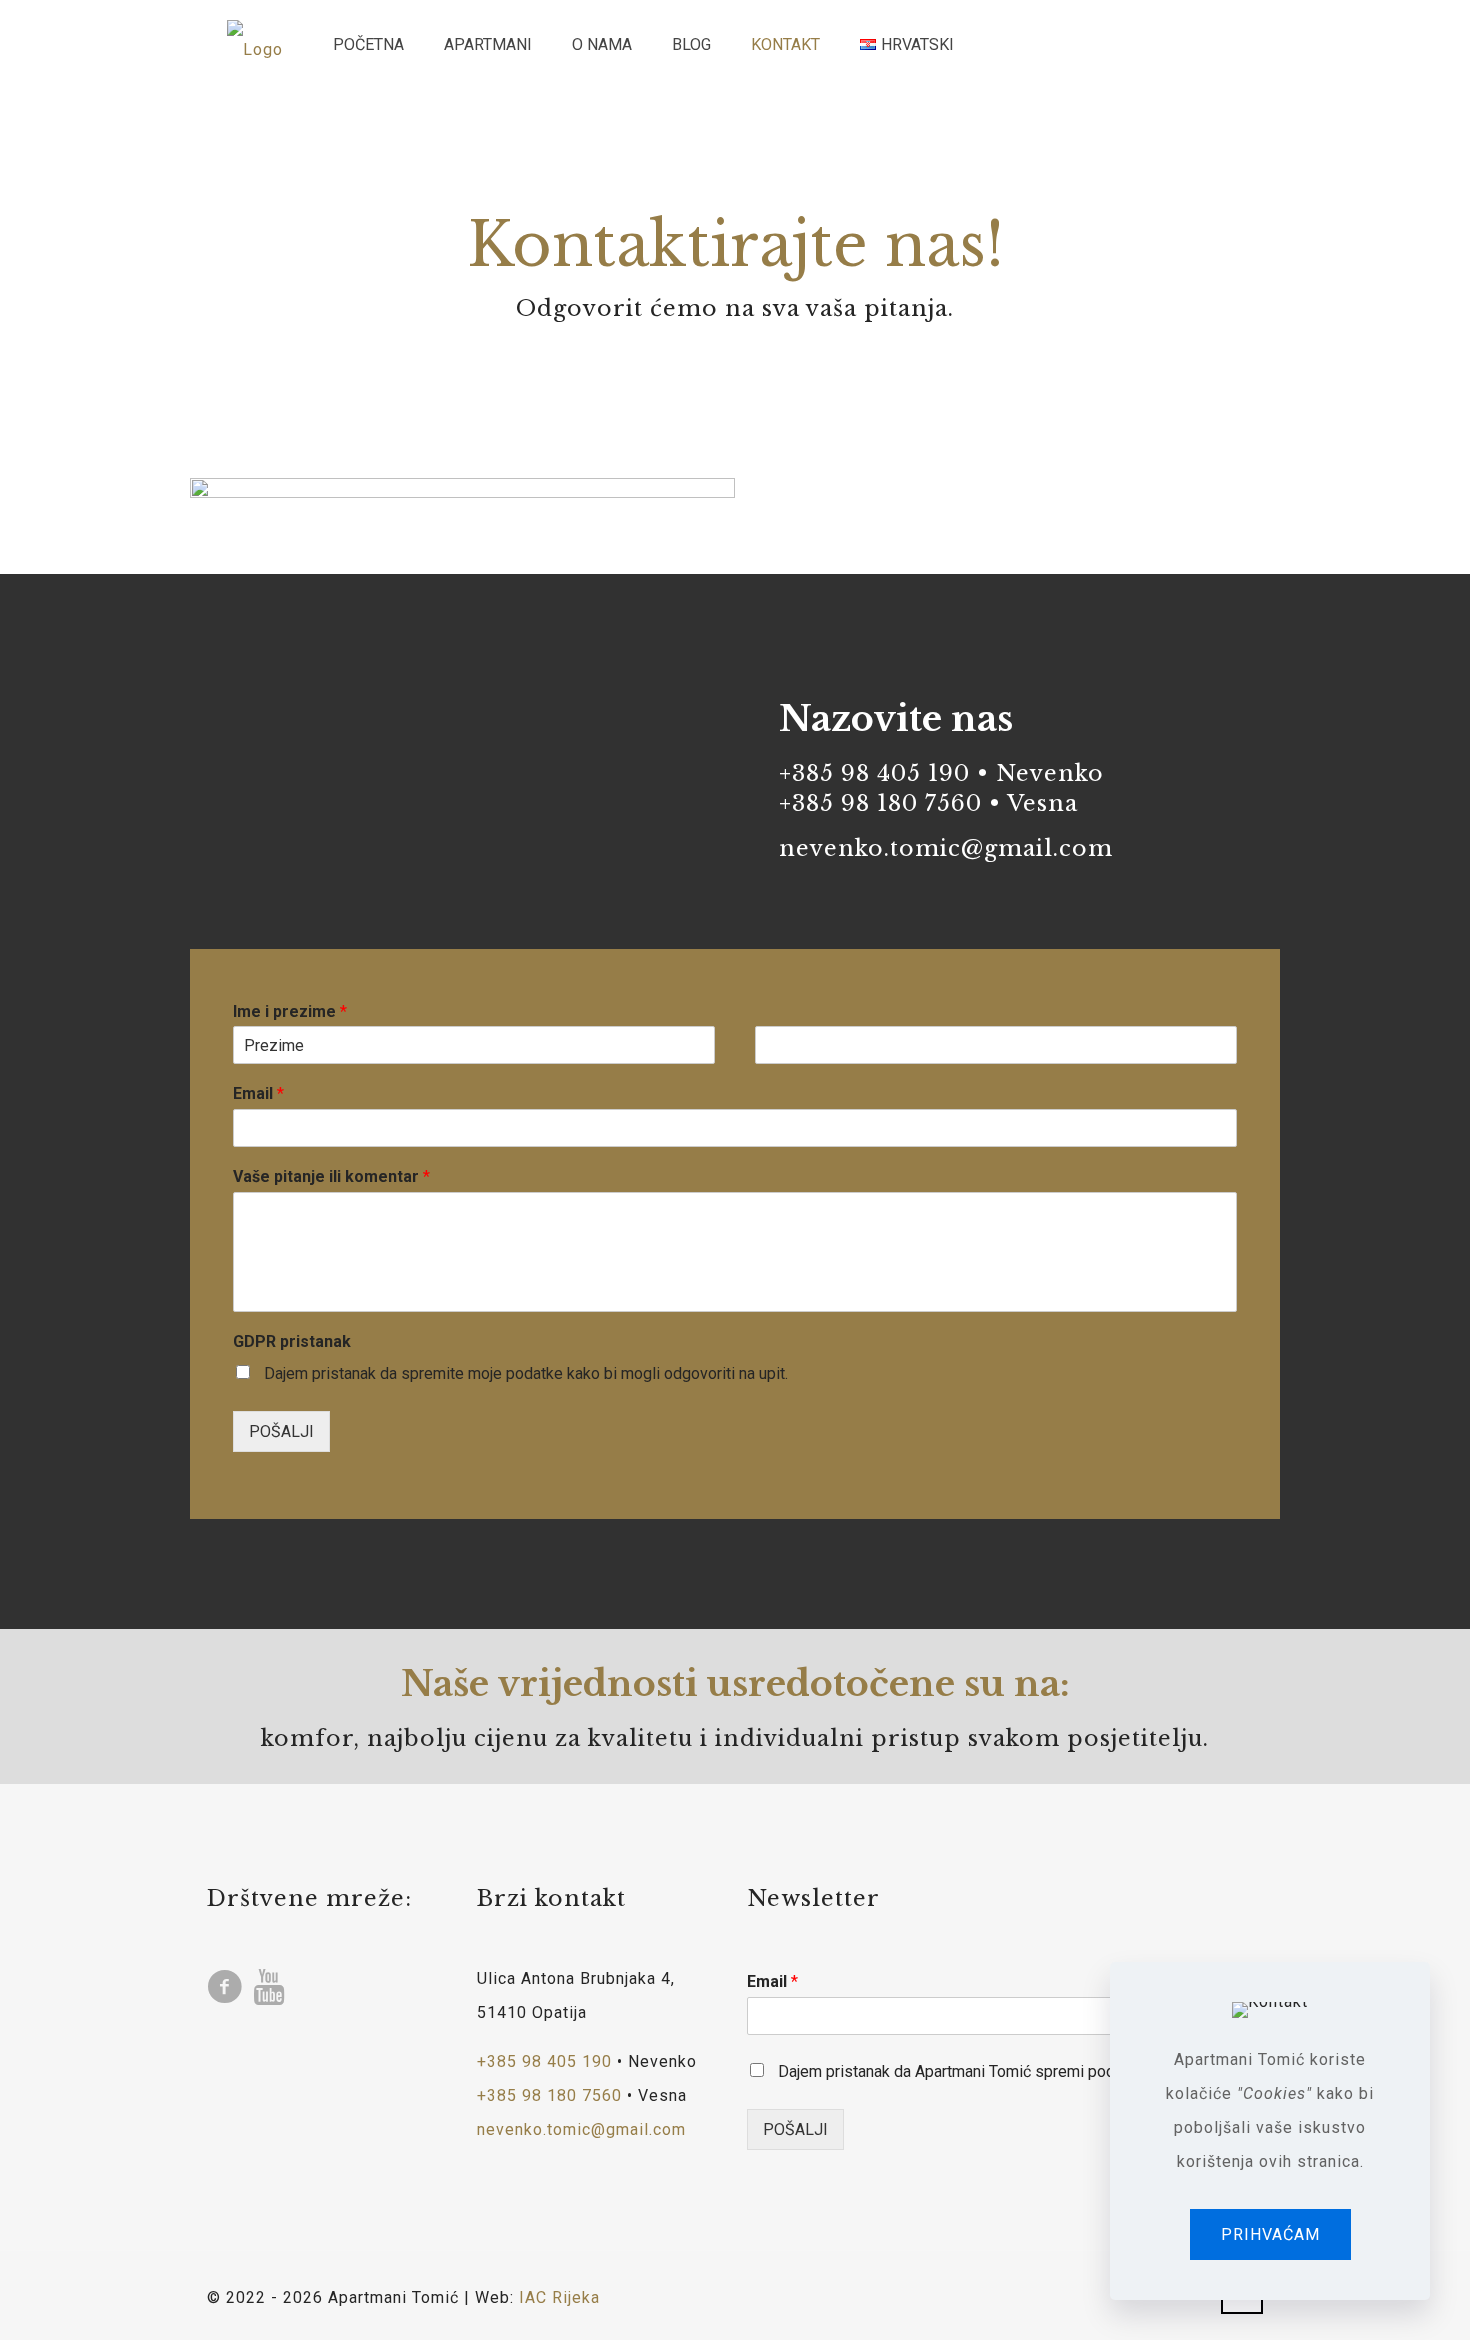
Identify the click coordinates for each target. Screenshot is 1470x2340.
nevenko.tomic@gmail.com (946, 848)
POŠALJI (281, 1431)
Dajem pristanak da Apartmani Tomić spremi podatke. (963, 2071)
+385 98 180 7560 (880, 803)
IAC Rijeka (559, 2297)
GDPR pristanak (292, 1341)
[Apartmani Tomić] (255, 45)
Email (258, 1093)
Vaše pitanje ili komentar (331, 1176)
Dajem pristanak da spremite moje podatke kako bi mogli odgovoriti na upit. (526, 1373)
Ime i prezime (290, 1011)
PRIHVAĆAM (1270, 2234)
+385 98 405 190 (874, 773)
